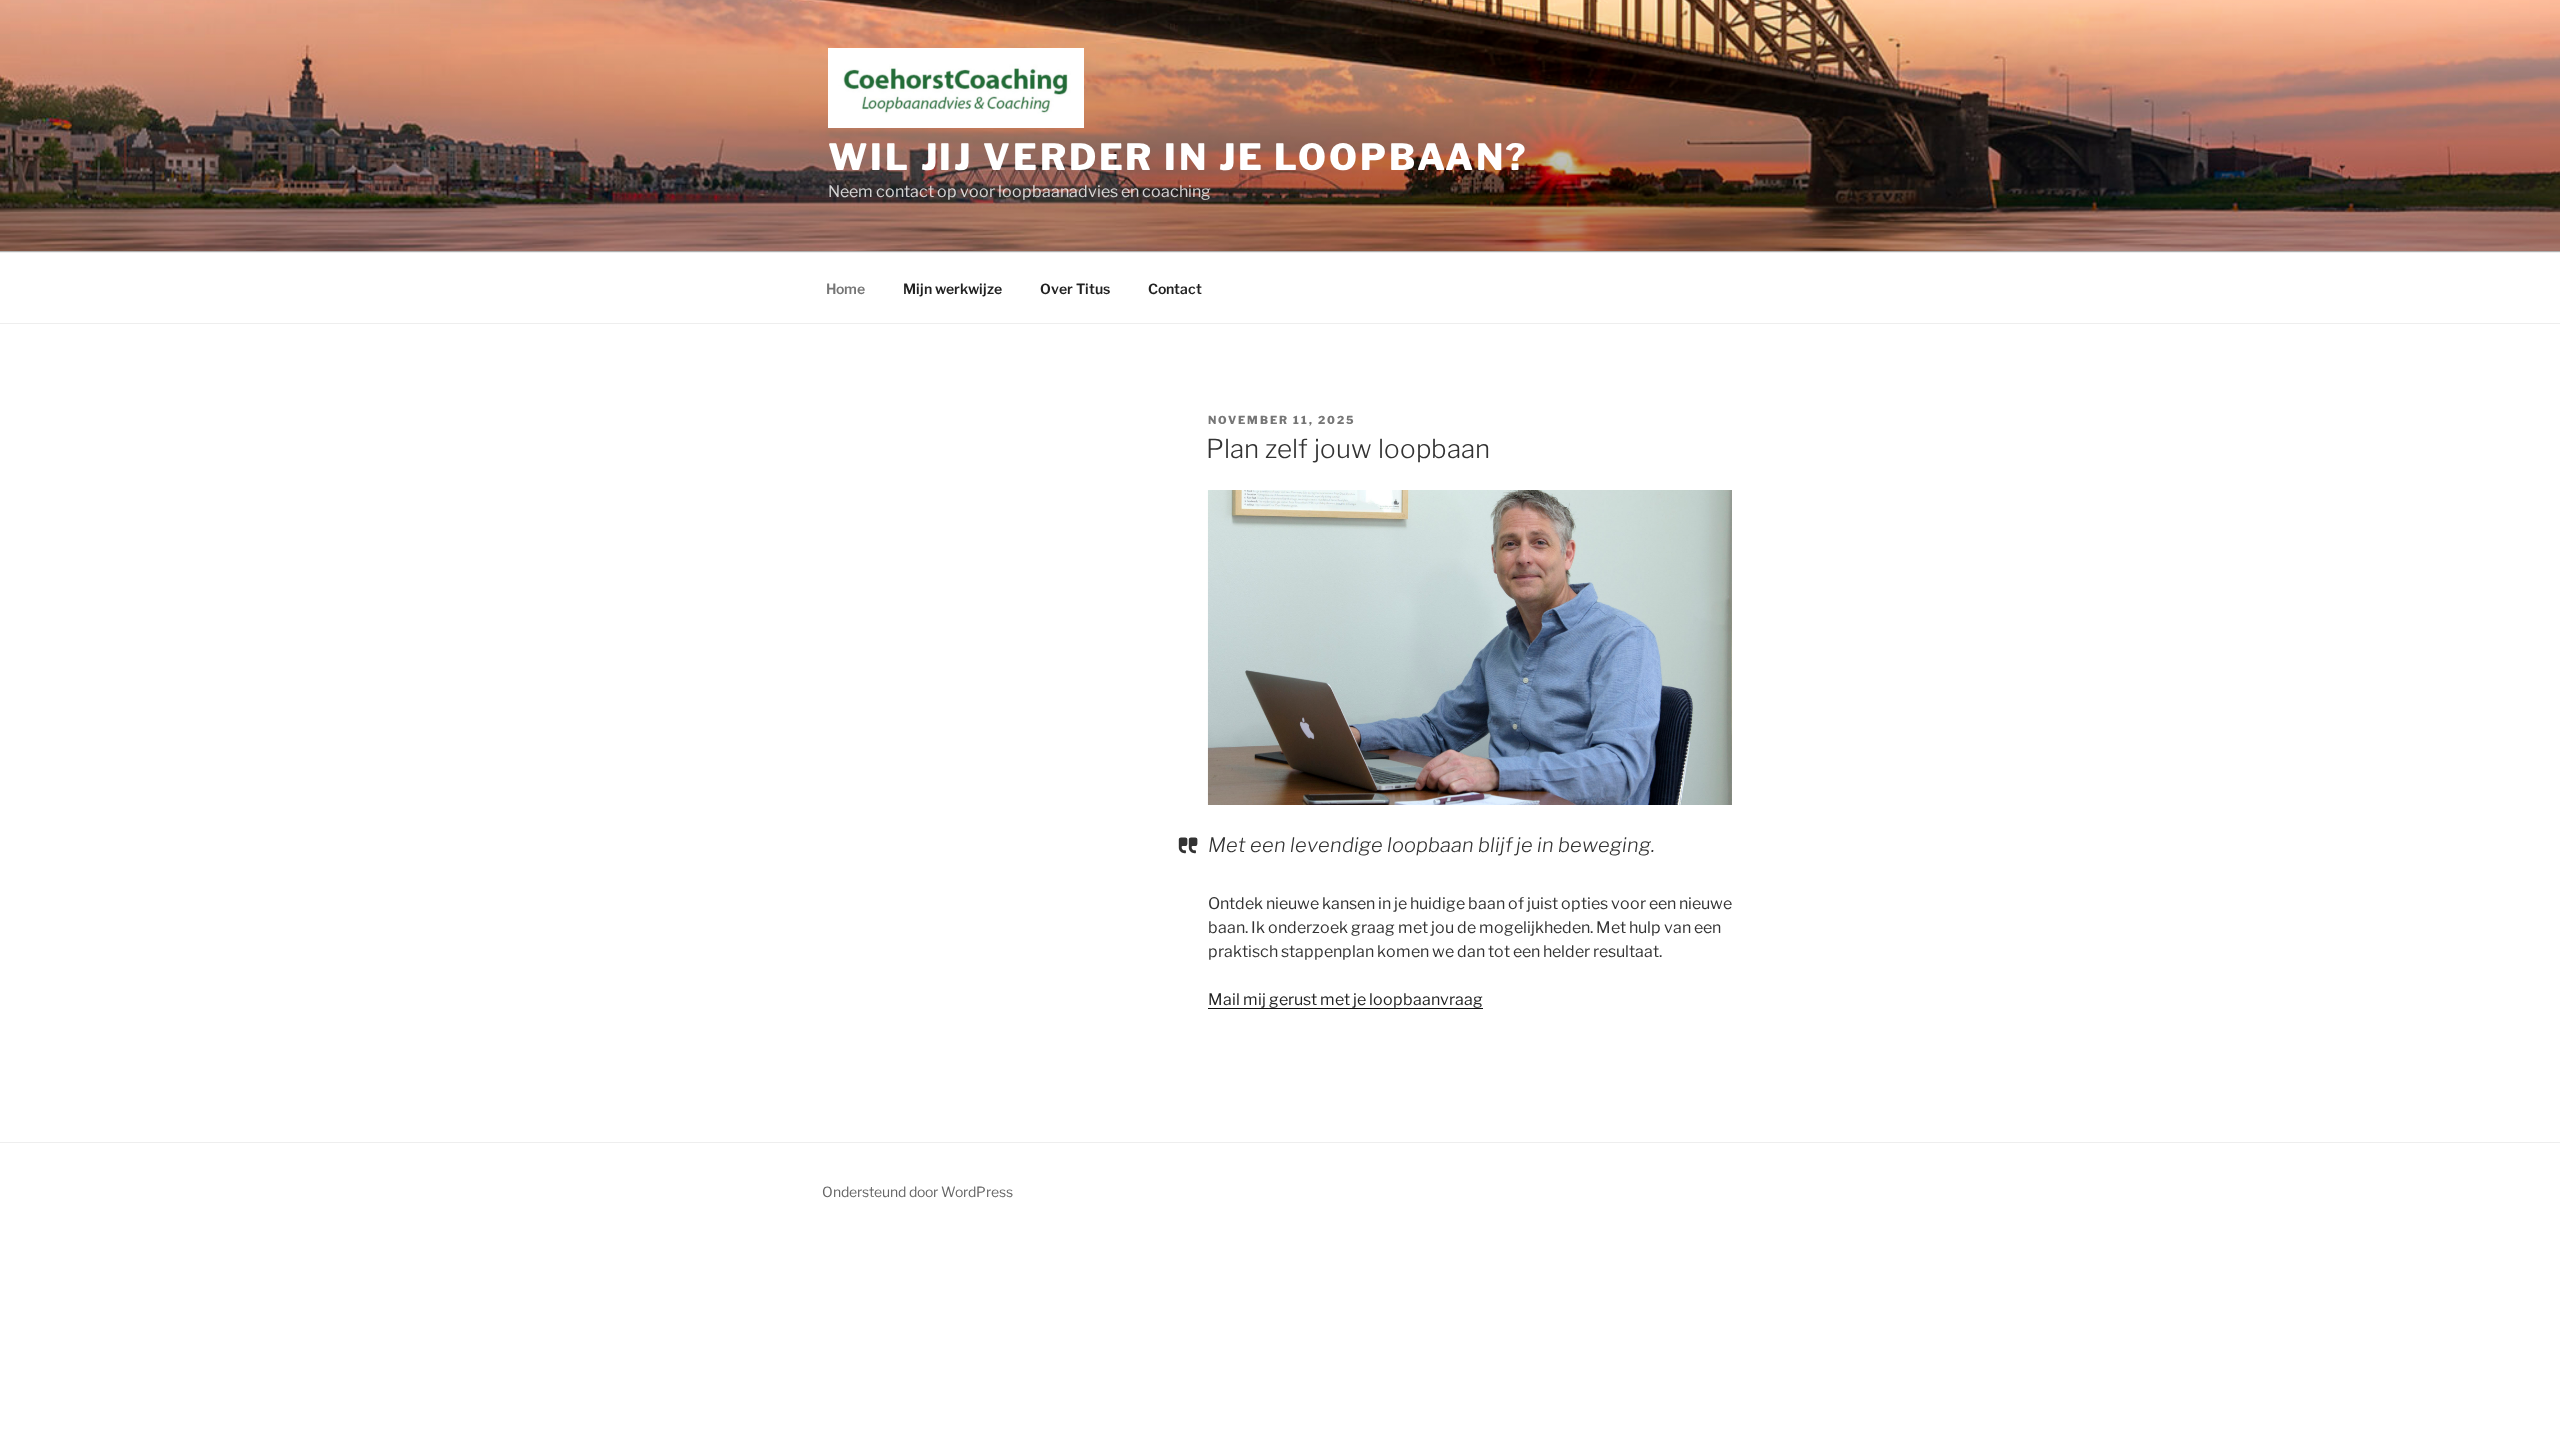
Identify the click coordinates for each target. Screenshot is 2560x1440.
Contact (1175, 288)
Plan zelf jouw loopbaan (1348, 448)
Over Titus (1075, 288)
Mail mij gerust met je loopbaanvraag (1345, 999)
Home (845, 288)
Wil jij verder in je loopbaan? (1178, 157)
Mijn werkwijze (952, 288)
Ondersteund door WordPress (917, 1191)
